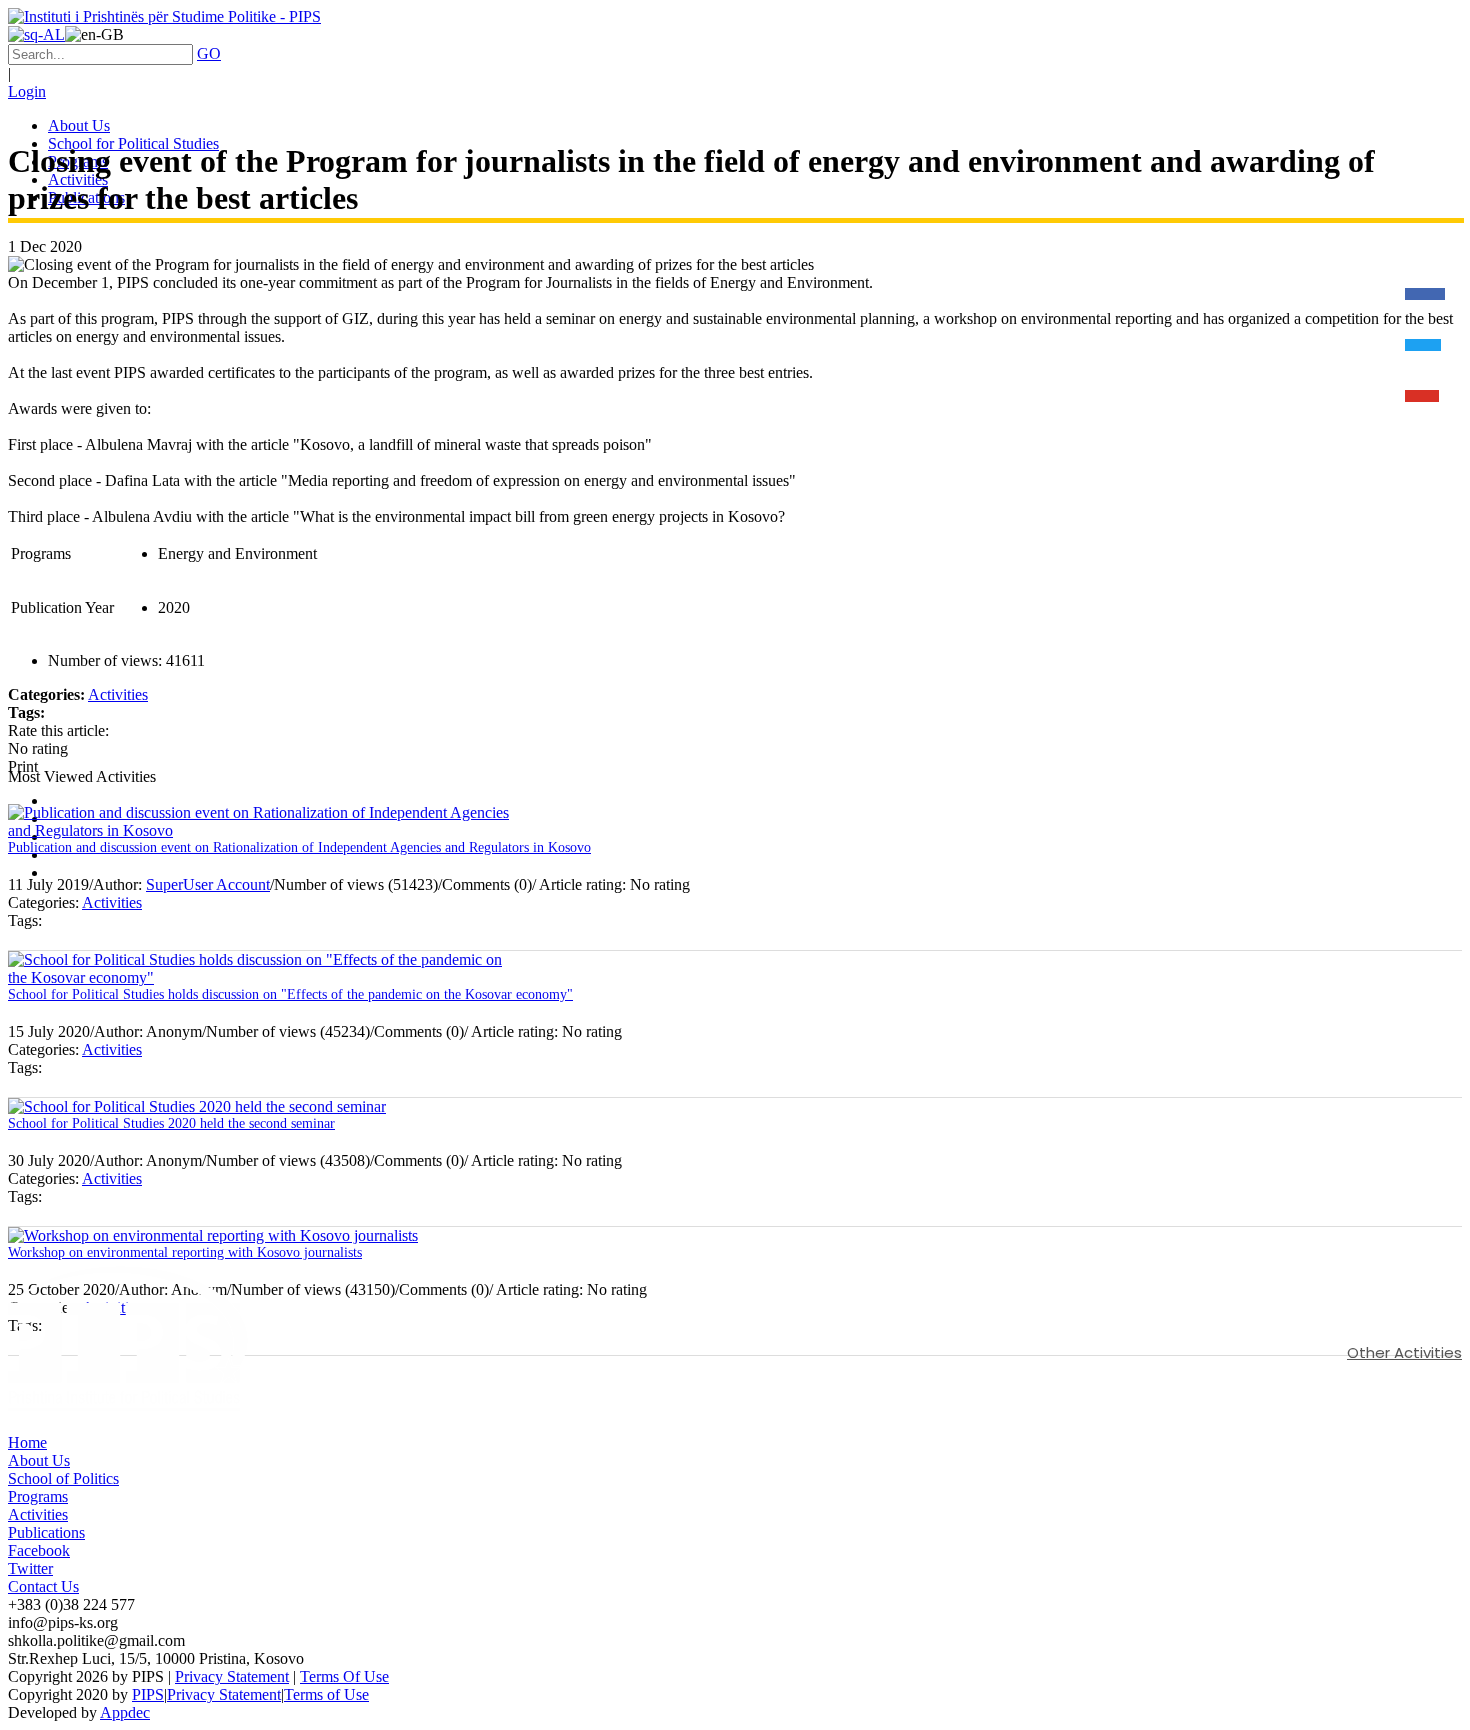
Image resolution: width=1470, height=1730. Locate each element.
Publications (46, 1532)
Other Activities (1404, 1352)
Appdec (125, 1712)
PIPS (148, 1694)
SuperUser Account (208, 884)
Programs (38, 1496)
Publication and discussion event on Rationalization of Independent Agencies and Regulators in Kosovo (299, 847)
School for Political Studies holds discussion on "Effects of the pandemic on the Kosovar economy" (290, 994)
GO (209, 53)
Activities (118, 694)
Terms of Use (326, 1694)
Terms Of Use (344, 1676)
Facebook (39, 1550)
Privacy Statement (232, 1676)
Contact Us (43, 1586)
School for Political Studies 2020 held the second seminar (171, 1123)
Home (27, 1442)
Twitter (30, 1568)
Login (27, 91)
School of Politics (63, 1478)
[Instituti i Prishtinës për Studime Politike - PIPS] (164, 16)
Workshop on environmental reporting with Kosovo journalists (185, 1252)
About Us (39, 1460)
